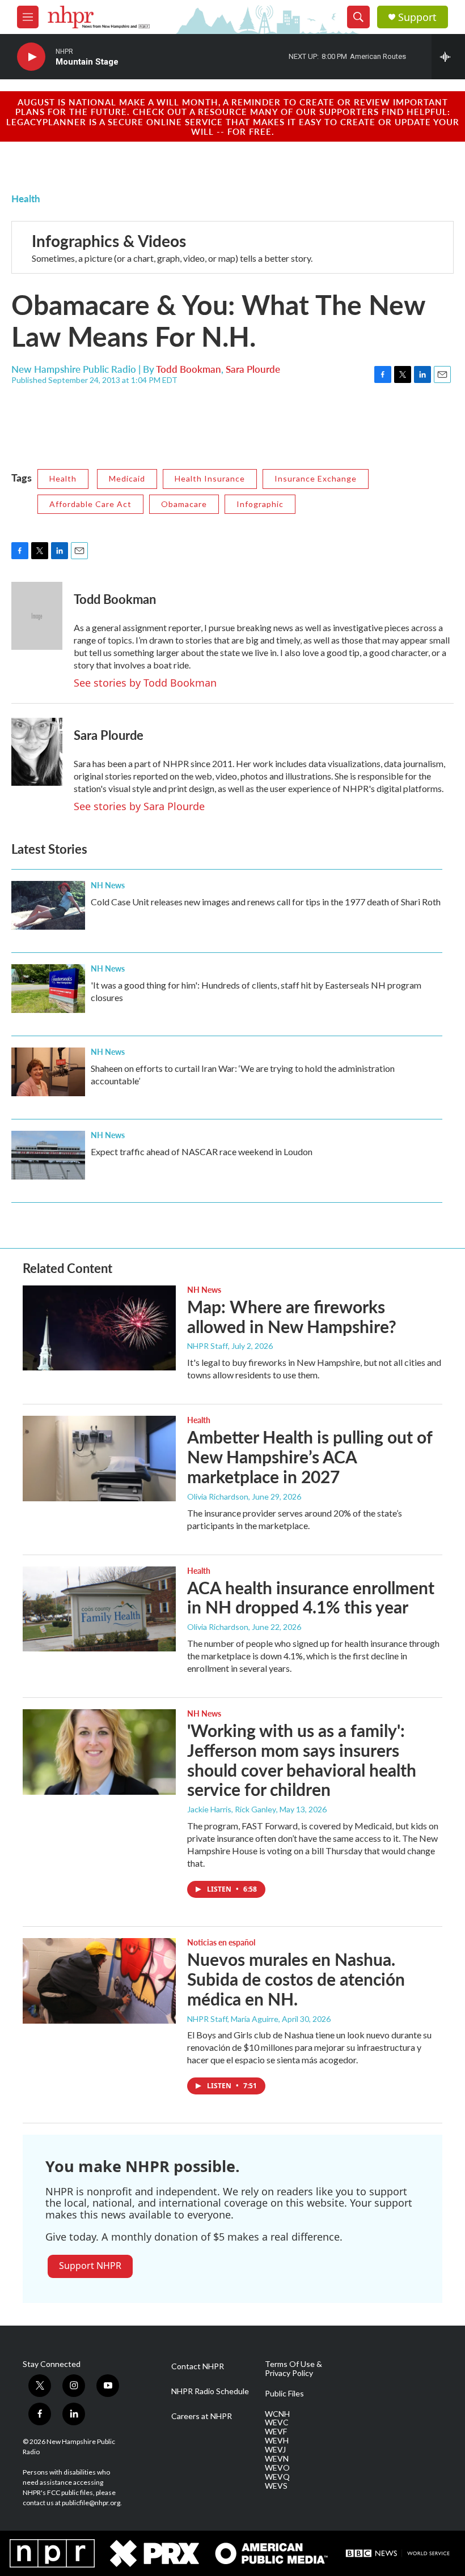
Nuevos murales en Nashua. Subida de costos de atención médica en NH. (296, 1979)
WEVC (277, 2422)
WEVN (277, 2459)
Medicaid (127, 478)
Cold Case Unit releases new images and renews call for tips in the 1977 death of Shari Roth (266, 902)
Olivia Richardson (218, 1496)
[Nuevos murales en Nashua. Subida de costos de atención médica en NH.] (99, 1981)
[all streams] (448, 57)
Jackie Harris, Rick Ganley (232, 1809)
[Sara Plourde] (37, 752)
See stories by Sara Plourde (139, 806)
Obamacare (184, 504)
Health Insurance (210, 478)
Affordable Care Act (90, 504)
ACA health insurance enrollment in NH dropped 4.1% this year (311, 1597)
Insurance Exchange (316, 478)
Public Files (284, 2394)
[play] (31, 57)
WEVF (276, 2432)
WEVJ (275, 2450)
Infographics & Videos (109, 240)
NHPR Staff (208, 1346)
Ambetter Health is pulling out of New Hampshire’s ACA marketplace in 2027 (310, 1457)
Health (26, 198)
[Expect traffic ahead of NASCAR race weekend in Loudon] (48, 1155)
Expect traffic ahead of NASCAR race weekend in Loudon (202, 1151)
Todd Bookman (189, 369)
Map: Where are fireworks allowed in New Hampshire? (292, 1316)
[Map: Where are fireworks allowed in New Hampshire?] (99, 1328)
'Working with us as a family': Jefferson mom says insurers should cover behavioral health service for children (302, 1760)
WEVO (277, 2468)
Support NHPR (90, 2266)
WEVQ (277, 2477)
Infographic (260, 504)
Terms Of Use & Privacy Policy (293, 2369)
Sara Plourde (253, 369)
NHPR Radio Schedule (210, 2391)
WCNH (277, 2414)
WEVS (276, 2486)
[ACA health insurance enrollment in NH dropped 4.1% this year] (99, 1609)
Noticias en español (221, 1942)
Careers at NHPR (202, 2416)
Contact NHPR (198, 2366)
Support (417, 17)
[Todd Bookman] (37, 616)
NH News (108, 885)
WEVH (277, 2441)
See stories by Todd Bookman (145, 683)
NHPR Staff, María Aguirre (233, 2019)
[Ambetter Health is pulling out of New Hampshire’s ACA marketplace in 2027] (99, 1458)
